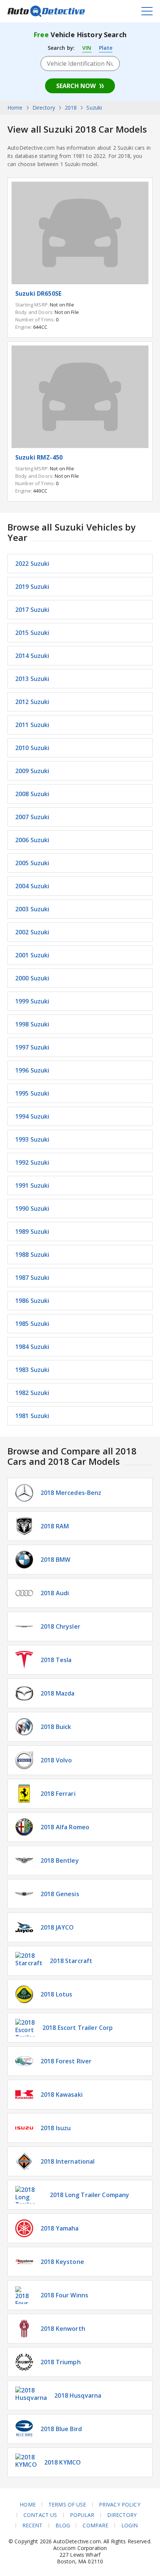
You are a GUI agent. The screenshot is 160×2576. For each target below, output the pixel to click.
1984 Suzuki (32, 1347)
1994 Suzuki (32, 1116)
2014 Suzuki (32, 656)
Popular (82, 2515)
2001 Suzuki (32, 955)
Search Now (76, 86)
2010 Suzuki (32, 748)
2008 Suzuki (32, 794)
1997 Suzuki (32, 1047)
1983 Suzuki (32, 1370)
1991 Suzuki (32, 1185)
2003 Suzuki (32, 909)
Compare (95, 2525)
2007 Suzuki (32, 817)
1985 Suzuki (32, 1324)
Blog (63, 2525)
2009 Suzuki (32, 771)
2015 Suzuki (32, 633)
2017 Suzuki (32, 610)
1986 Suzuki (32, 1301)
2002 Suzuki (32, 932)
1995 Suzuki (32, 1093)
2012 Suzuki (32, 702)
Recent (33, 2525)
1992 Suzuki (32, 1162)
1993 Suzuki (32, 1139)
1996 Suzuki (32, 1070)
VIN (87, 48)
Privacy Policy (120, 2505)
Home (28, 2505)
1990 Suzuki (32, 1208)
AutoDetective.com (46, 11)
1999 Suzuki (32, 1001)
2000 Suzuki (32, 978)
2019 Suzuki (32, 587)
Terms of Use (67, 2505)
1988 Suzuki (32, 1255)
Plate (106, 48)
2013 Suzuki (32, 679)
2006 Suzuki (32, 840)
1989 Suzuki (32, 1232)
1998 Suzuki (32, 1024)
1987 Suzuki (32, 1278)
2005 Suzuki (32, 863)
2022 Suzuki (32, 564)
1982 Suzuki (32, 1393)
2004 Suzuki (32, 886)
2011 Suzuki (32, 725)
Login (130, 2525)
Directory (122, 2515)
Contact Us (40, 2515)
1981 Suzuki (32, 1416)
